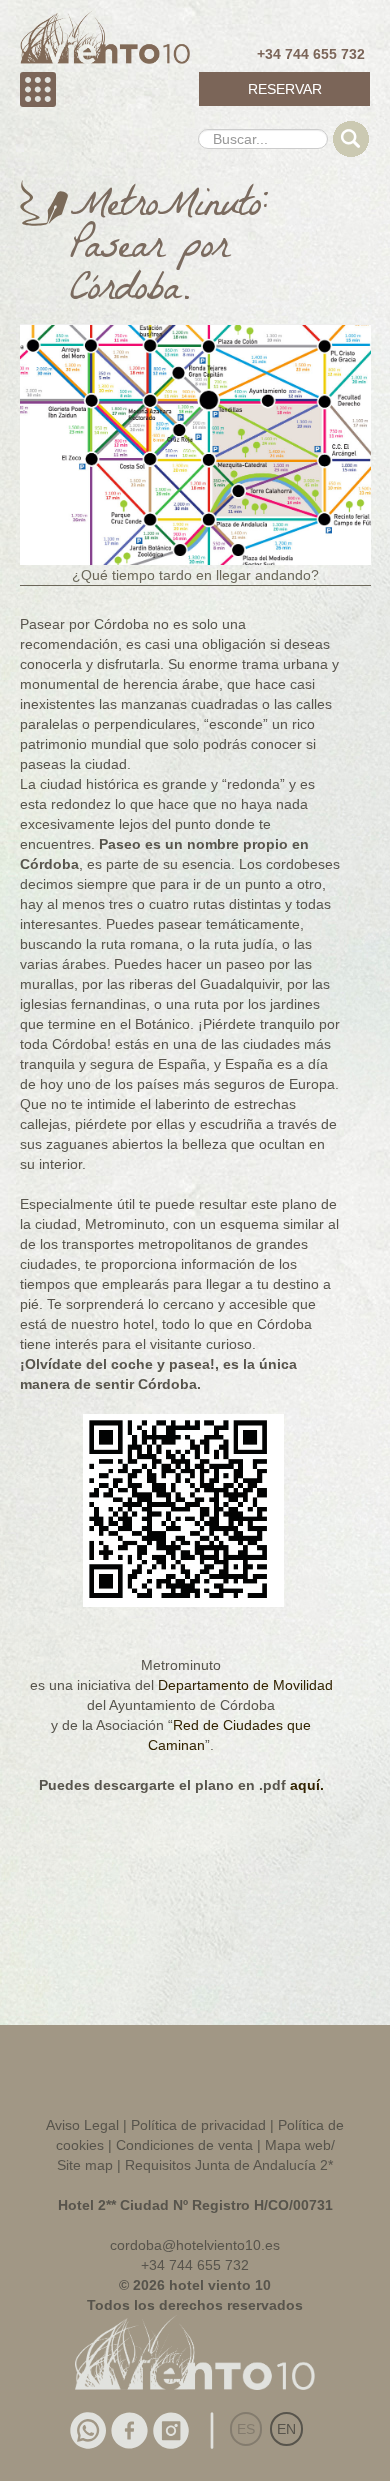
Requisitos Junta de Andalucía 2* (229, 2165)
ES (246, 2429)
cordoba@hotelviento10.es (195, 2245)
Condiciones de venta (184, 2145)
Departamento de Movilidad (245, 1685)
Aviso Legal (82, 2125)
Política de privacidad (198, 2125)
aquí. (307, 1785)
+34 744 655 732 (311, 54)
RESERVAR (285, 89)
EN (286, 2429)
